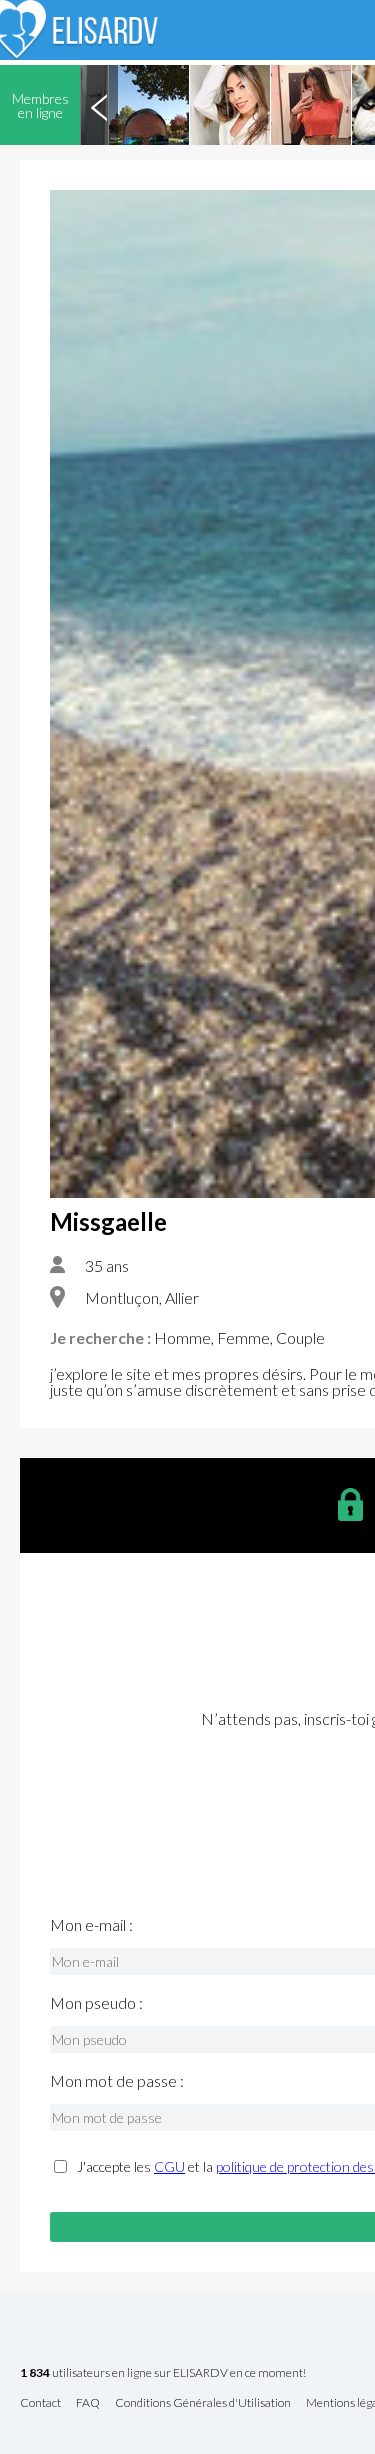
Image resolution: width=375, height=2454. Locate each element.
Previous (99, 105)
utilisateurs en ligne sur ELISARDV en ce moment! (163, 2373)
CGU (169, 2166)
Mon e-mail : (91, 1925)
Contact (40, 2403)
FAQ (88, 2403)
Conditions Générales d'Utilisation (203, 2403)
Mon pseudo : (96, 2003)
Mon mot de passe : (117, 2081)
